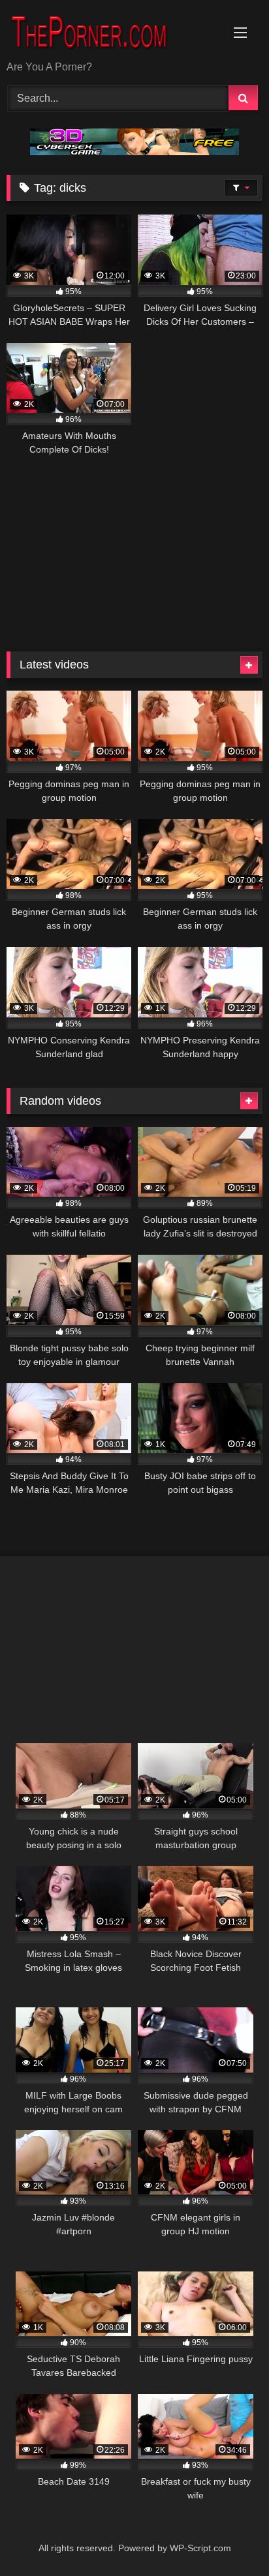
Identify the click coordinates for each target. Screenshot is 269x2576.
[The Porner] (110, 31)
